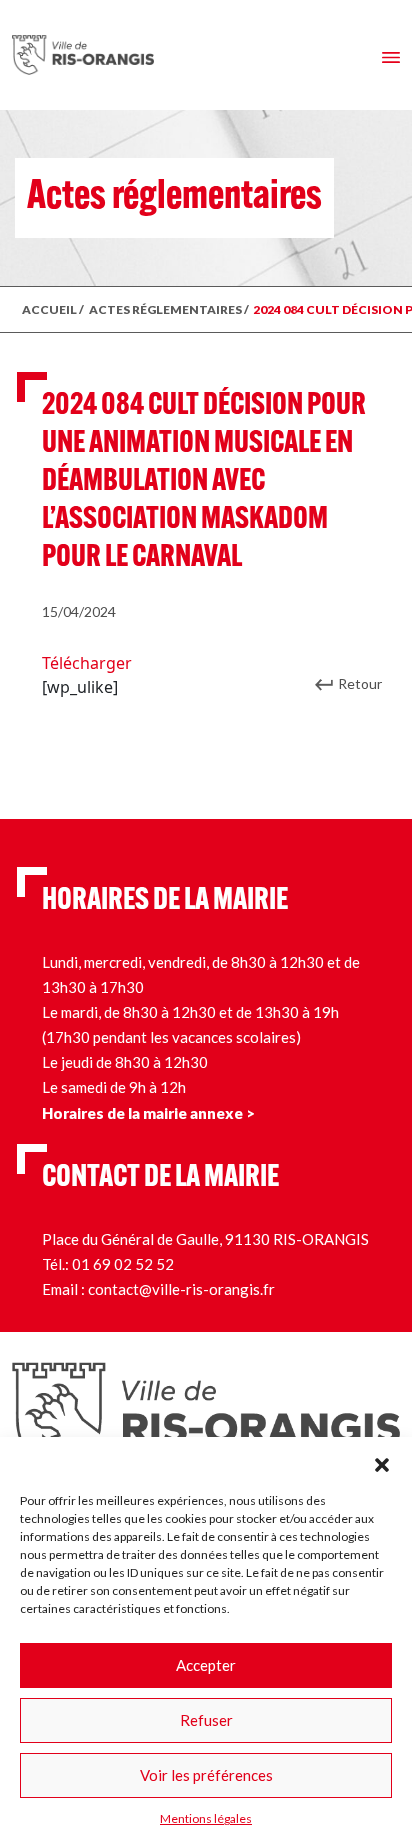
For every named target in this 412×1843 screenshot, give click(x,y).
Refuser (206, 1720)
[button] (382, 1462)
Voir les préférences (206, 1775)
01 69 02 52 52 (123, 1264)
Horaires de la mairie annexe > (148, 1113)
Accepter (206, 1665)
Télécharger (87, 663)
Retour (360, 683)
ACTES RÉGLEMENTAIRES (165, 309)
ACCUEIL (49, 309)
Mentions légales (206, 1818)
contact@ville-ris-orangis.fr (181, 1289)
